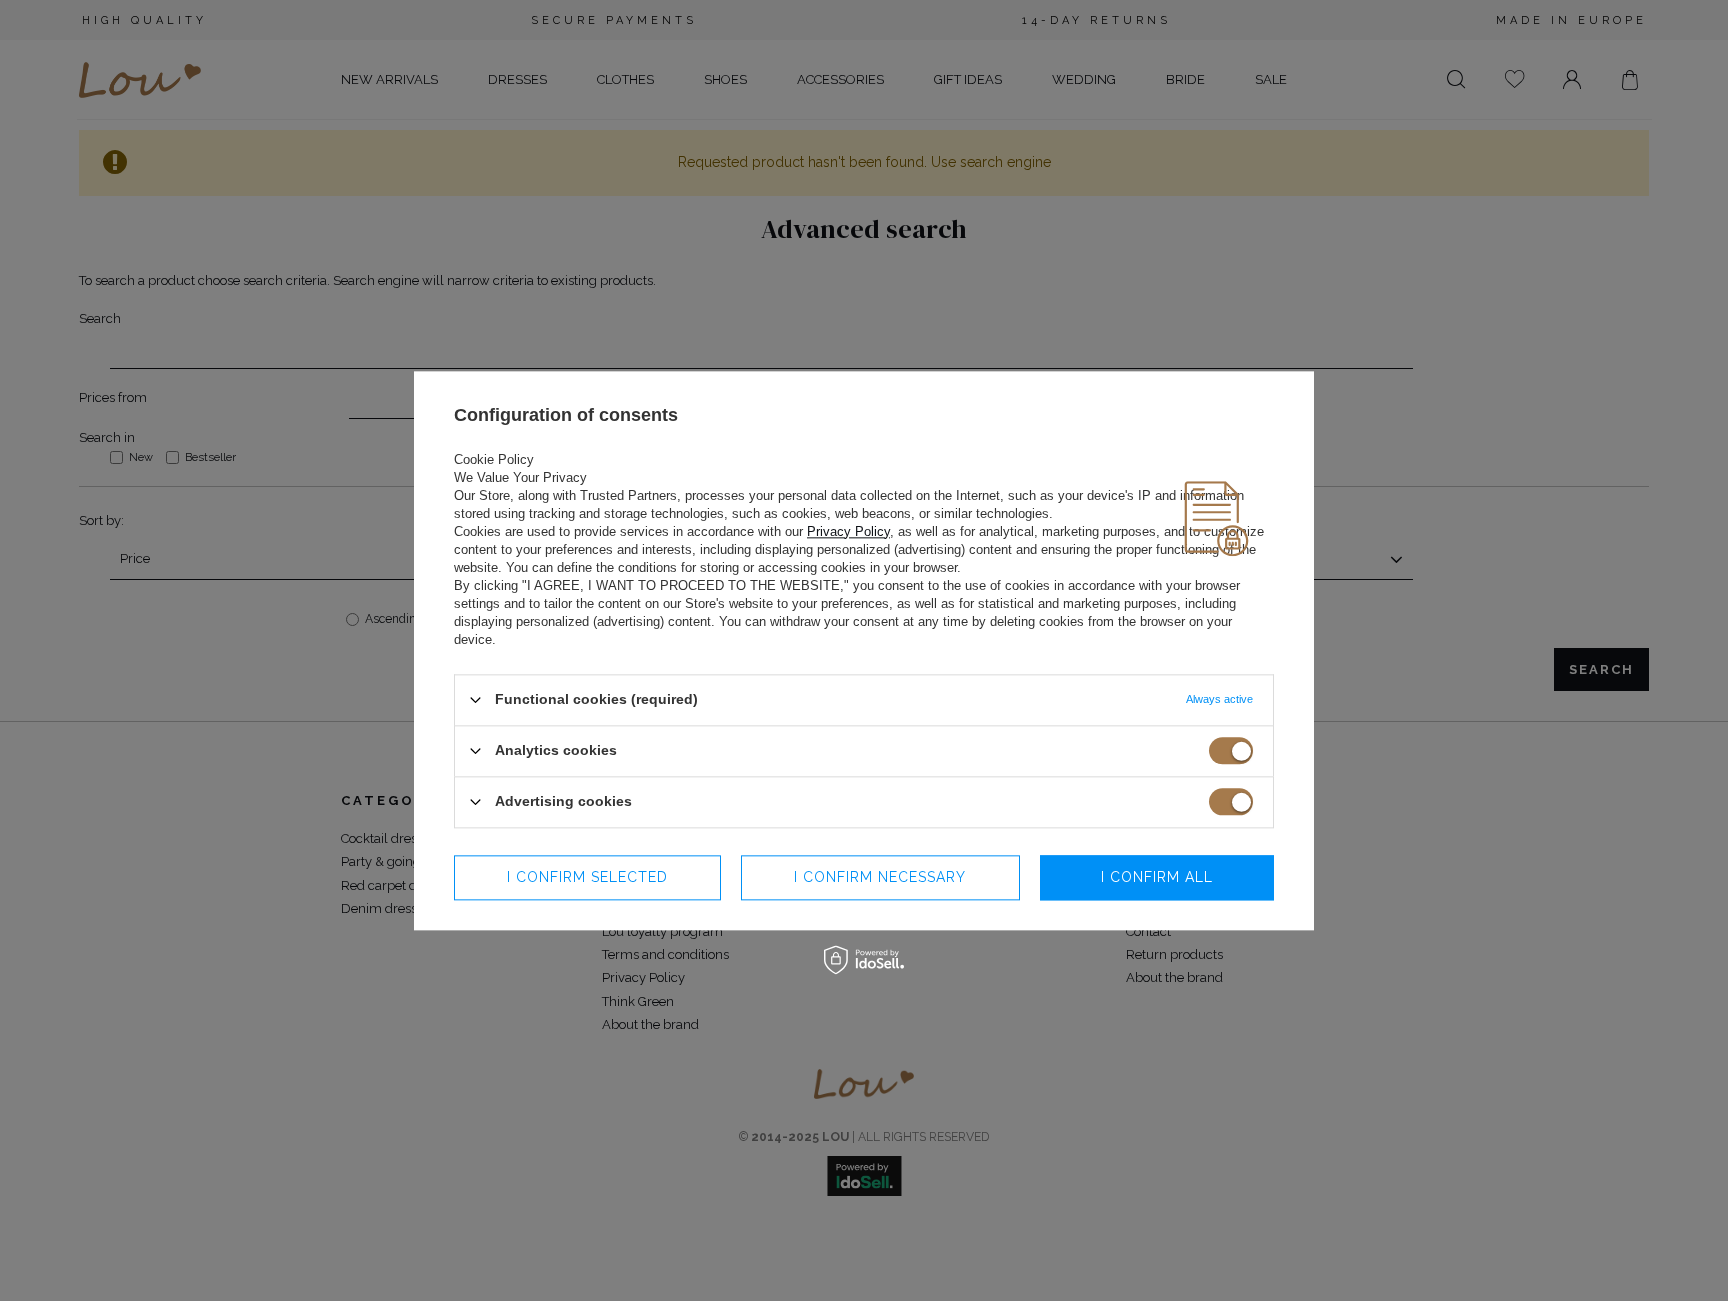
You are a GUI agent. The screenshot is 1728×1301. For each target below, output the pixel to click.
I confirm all (1157, 877)
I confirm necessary (880, 877)
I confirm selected (587, 877)
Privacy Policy (848, 531)
